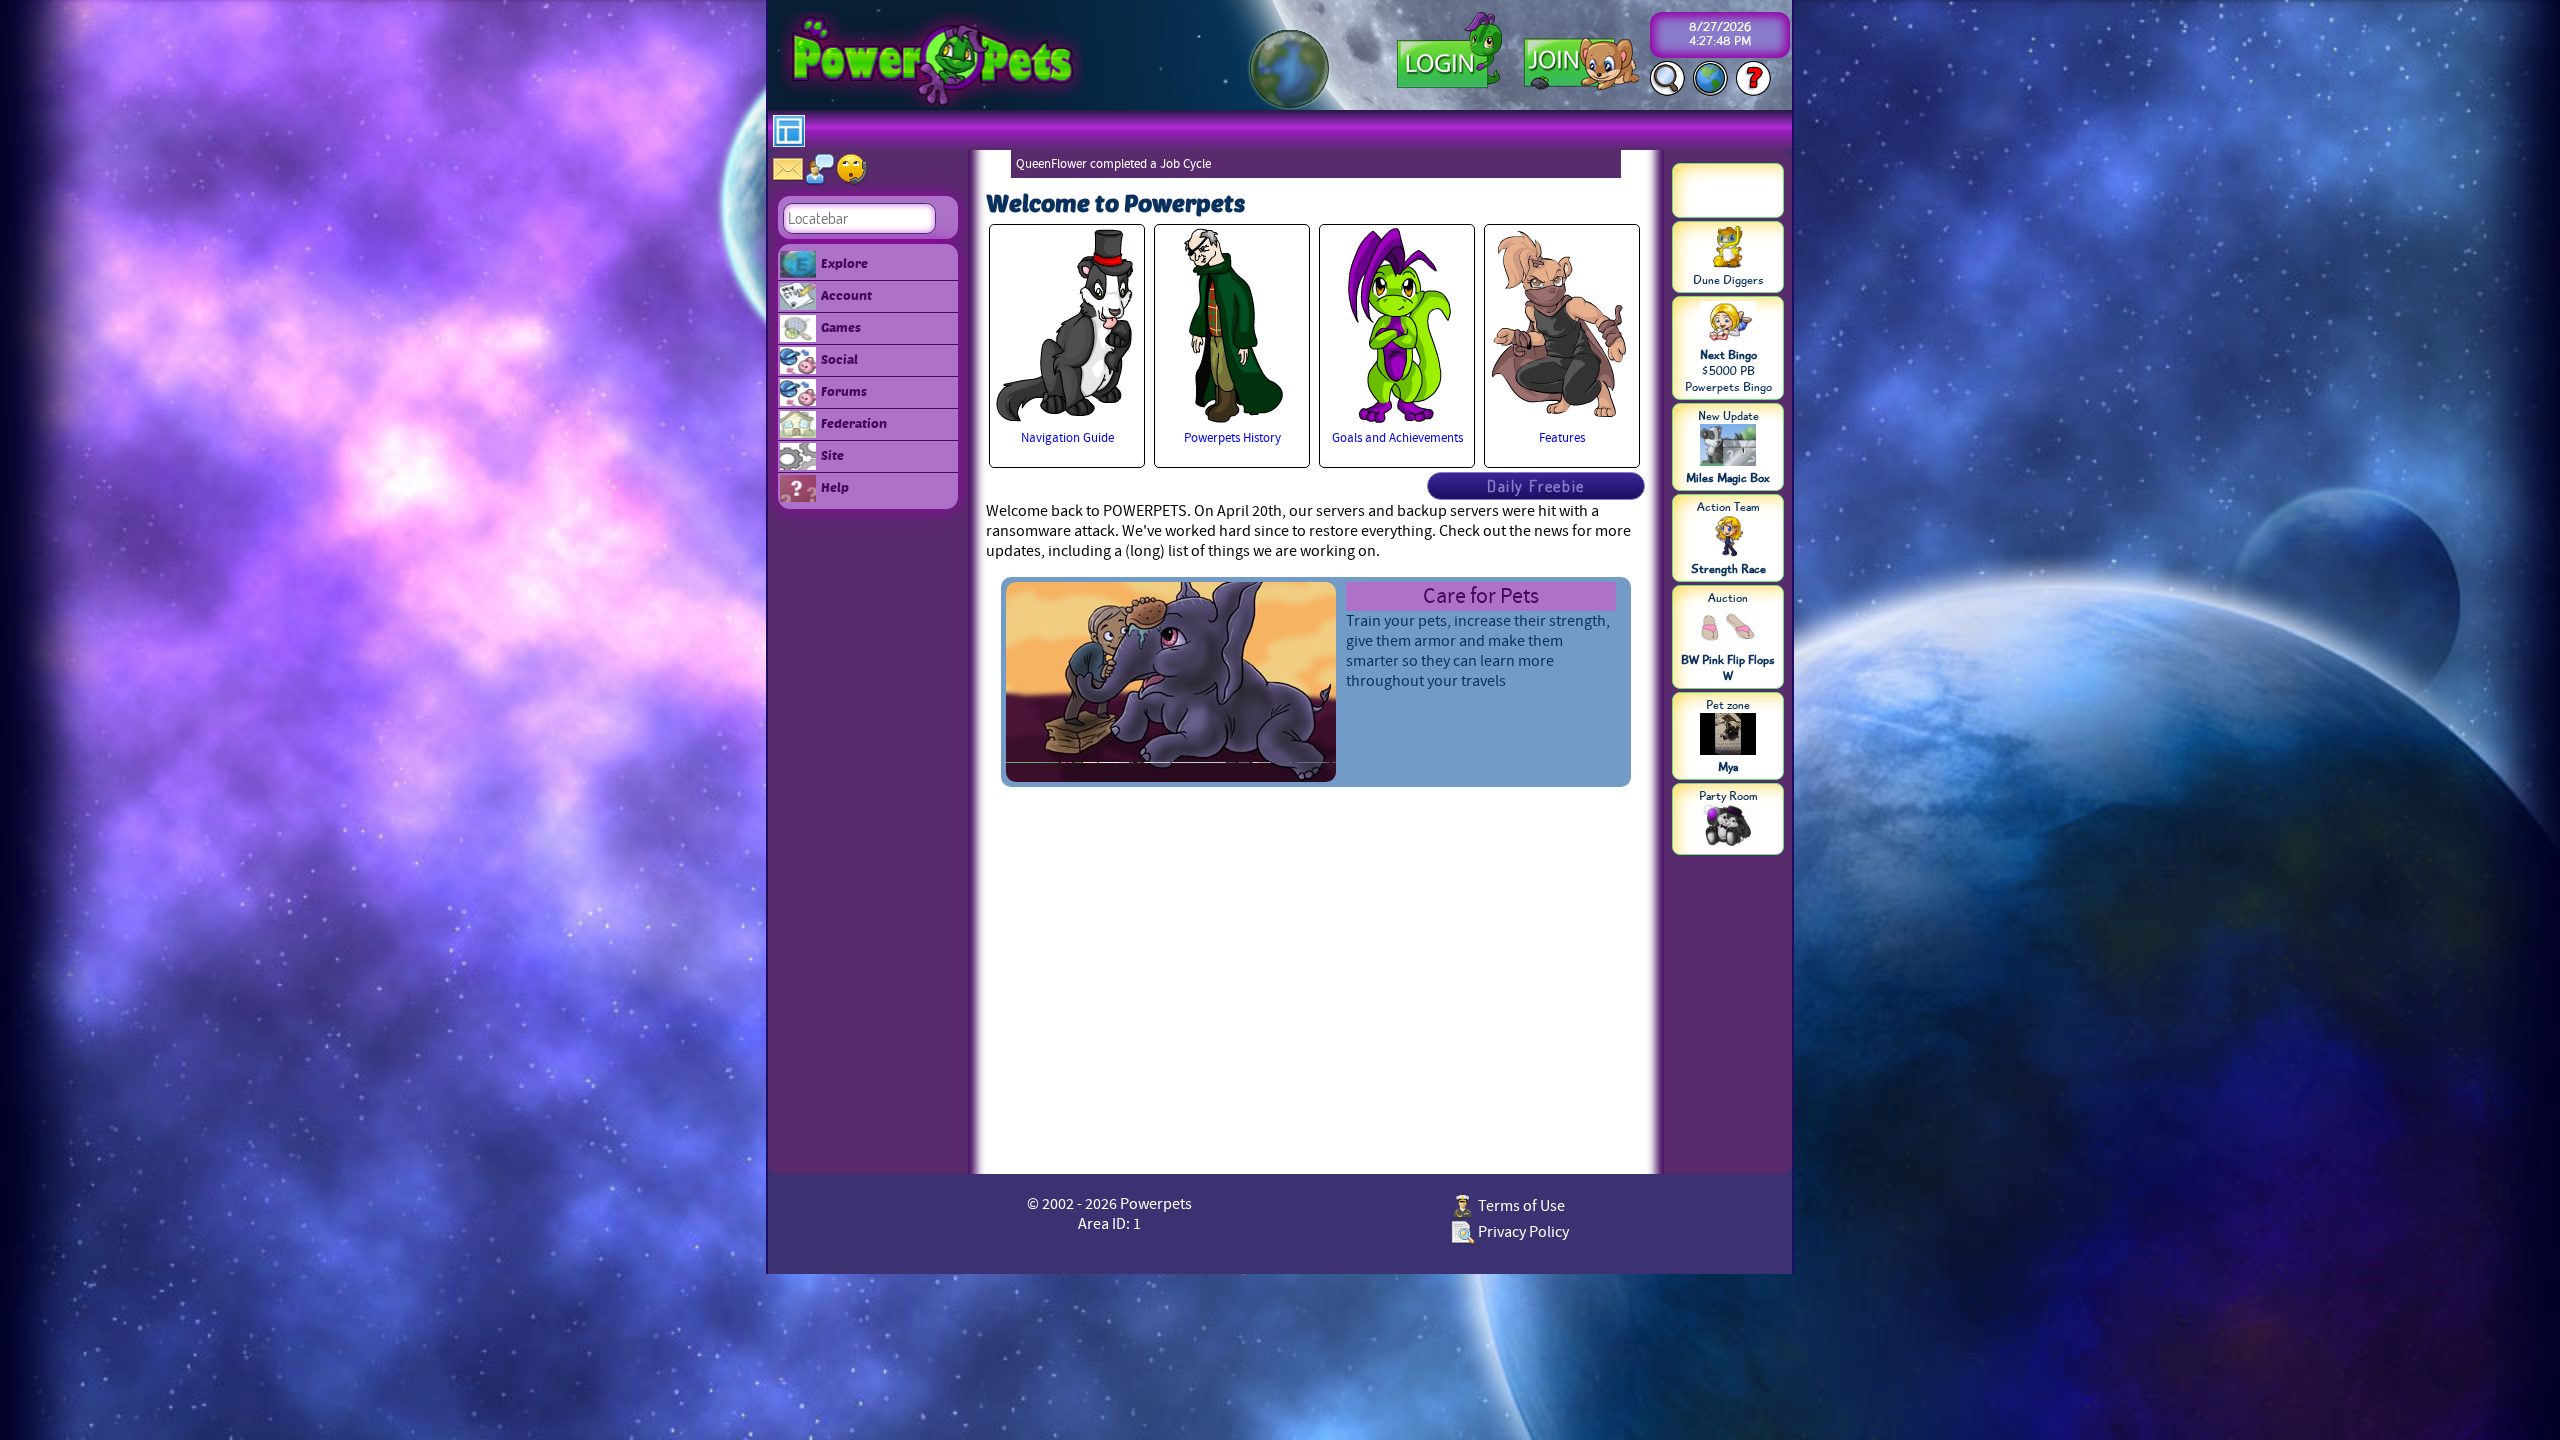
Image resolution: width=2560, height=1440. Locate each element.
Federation (854, 423)
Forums (844, 391)
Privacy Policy (1522, 1232)
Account (846, 295)
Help (835, 487)
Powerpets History (1232, 438)
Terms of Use (1520, 1206)
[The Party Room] (1728, 827)
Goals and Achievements (1397, 438)
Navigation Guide (1067, 438)
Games (841, 327)
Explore (844, 263)
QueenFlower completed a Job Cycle (1113, 164)
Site (832, 455)
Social (839, 359)
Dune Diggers (1728, 280)
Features (1562, 438)
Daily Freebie (1536, 486)
